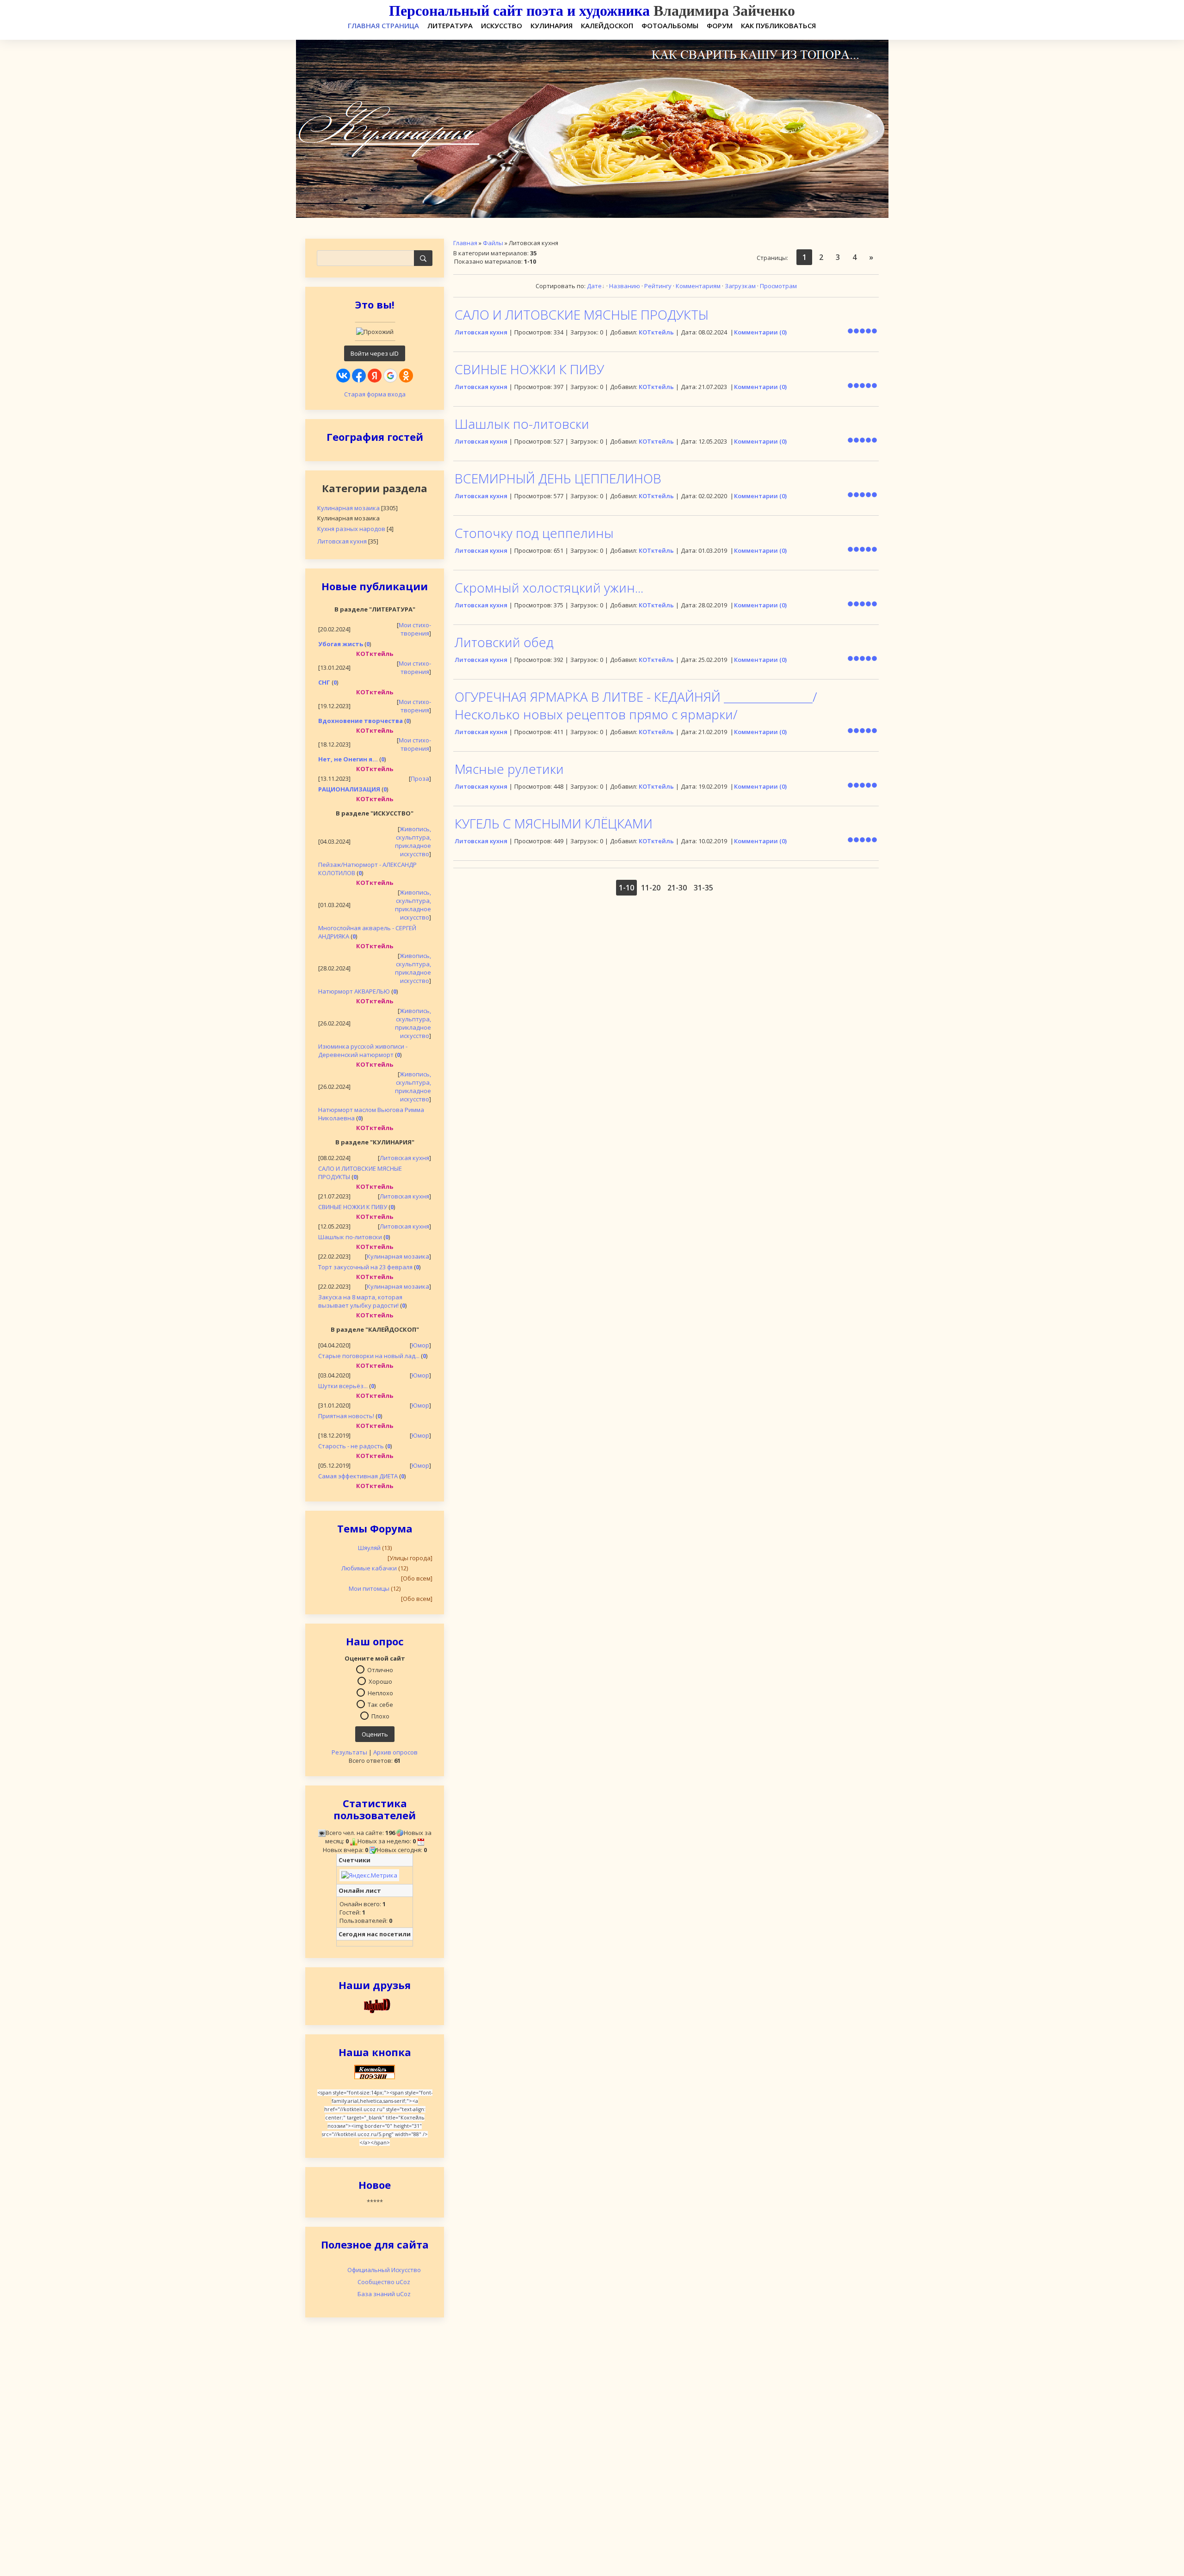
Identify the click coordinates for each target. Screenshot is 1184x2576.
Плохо (380, 1716)
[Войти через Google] (390, 376)
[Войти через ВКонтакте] (343, 376)
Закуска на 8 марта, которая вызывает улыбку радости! (360, 1301)
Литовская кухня (342, 541)
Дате (594, 286)
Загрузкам (740, 286)
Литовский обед (504, 642)
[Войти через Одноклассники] (406, 376)
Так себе (380, 1704)
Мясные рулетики (509, 769)
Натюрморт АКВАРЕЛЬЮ (354, 991)
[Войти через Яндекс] (375, 376)
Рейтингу (658, 286)
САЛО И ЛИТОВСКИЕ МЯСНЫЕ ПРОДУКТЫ (582, 315)
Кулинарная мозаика (348, 508)
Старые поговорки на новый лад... (369, 1356)
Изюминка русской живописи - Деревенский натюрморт (363, 1050)
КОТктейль (656, 332)
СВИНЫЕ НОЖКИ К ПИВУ (353, 1207)
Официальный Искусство (384, 2270)
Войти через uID (375, 353)
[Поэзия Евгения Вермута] (375, 2005)
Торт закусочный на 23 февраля (365, 1267)
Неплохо (380, 1693)
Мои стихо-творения (415, 629)
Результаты (349, 1752)
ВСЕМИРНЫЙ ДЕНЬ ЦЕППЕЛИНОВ (558, 478)
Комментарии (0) (760, 332)
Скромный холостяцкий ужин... (549, 587)
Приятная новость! (346, 1416)
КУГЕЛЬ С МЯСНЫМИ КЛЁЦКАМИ (554, 823)
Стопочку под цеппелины (534, 533)
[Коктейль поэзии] (375, 2071)
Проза (420, 778)
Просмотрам (778, 286)
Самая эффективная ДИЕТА (358, 1476)
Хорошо (380, 1681)
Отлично (380, 1669)
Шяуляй (369, 1548)
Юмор (420, 1345)
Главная (465, 243)
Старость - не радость (351, 1446)
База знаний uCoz (384, 2294)
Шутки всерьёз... (343, 1386)
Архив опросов (395, 1752)
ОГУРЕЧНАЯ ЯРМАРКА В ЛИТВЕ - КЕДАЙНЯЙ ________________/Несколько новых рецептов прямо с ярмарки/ (636, 705)
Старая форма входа (375, 394)
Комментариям (698, 286)
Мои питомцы (369, 1588)
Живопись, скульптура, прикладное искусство (413, 841)
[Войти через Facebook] (359, 376)
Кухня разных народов (351, 529)
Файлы (493, 243)
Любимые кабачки (369, 1568)
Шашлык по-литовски (350, 1237)
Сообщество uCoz (384, 2282)
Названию (625, 286)
